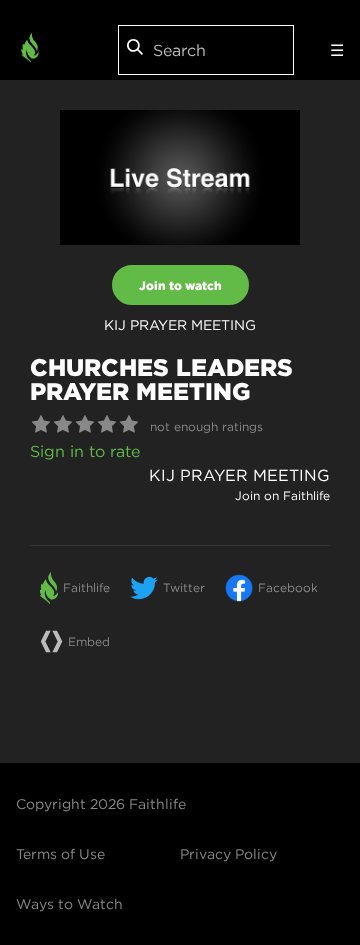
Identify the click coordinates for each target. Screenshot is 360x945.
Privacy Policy (228, 854)
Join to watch (180, 285)
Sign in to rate (85, 451)
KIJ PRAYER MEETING (239, 475)
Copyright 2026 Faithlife (101, 804)
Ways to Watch (69, 904)
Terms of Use (60, 854)
